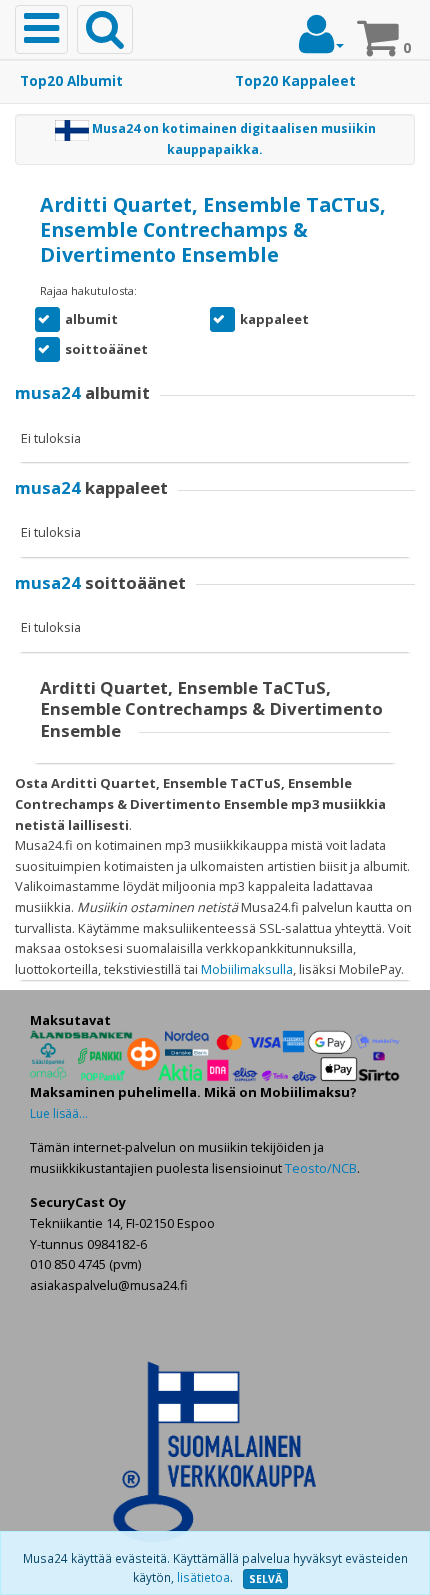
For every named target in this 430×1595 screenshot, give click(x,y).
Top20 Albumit (71, 81)
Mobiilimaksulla (247, 969)
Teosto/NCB (321, 1168)
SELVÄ (265, 1579)
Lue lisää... (59, 1113)
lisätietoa (203, 1577)
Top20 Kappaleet (295, 81)
